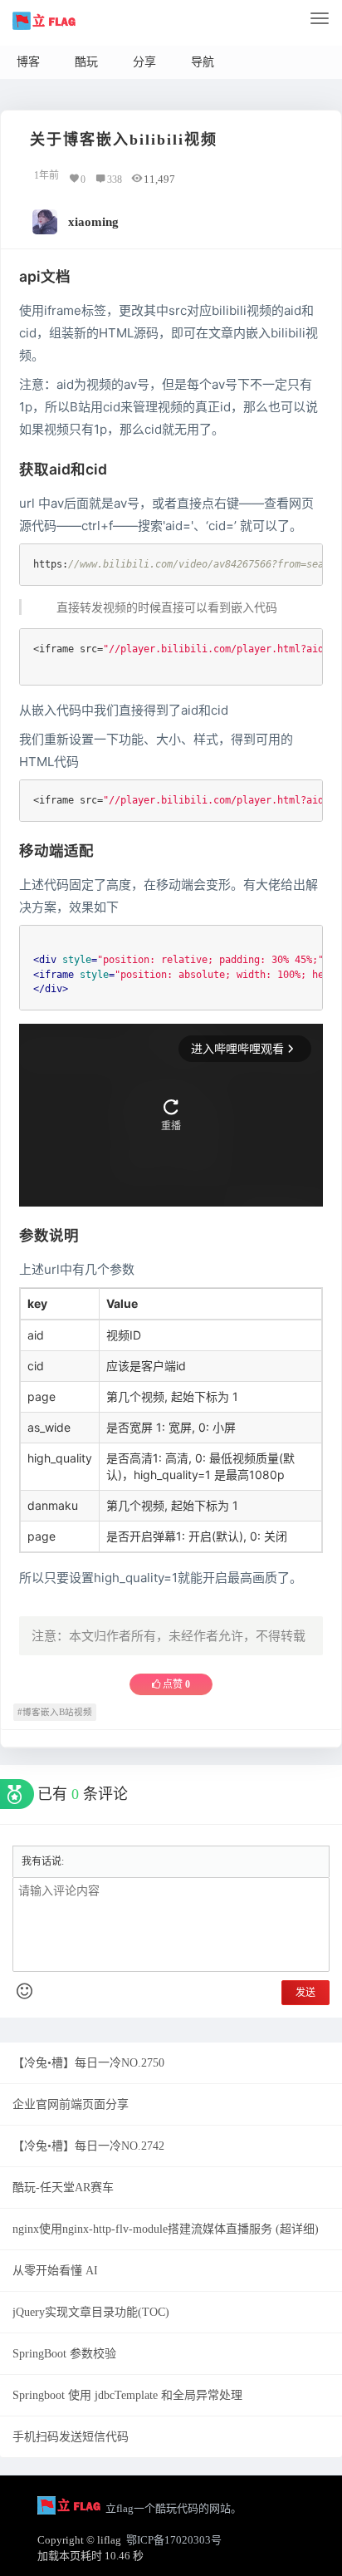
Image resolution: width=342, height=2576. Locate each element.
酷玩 (86, 62)
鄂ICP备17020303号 (174, 2540)
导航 (203, 62)
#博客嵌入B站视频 (55, 1712)
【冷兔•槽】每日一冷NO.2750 (88, 2063)
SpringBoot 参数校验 (64, 2354)
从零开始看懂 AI (55, 2271)
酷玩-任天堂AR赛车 (63, 2188)
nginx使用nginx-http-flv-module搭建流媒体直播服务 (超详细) (166, 2229)
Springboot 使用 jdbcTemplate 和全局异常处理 (127, 2395)
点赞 (175, 1684)
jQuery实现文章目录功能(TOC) (91, 2312)
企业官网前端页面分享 (71, 2104)
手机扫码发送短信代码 (71, 2437)
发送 (305, 1993)
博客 (28, 62)
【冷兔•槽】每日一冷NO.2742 (88, 2146)
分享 (144, 62)
